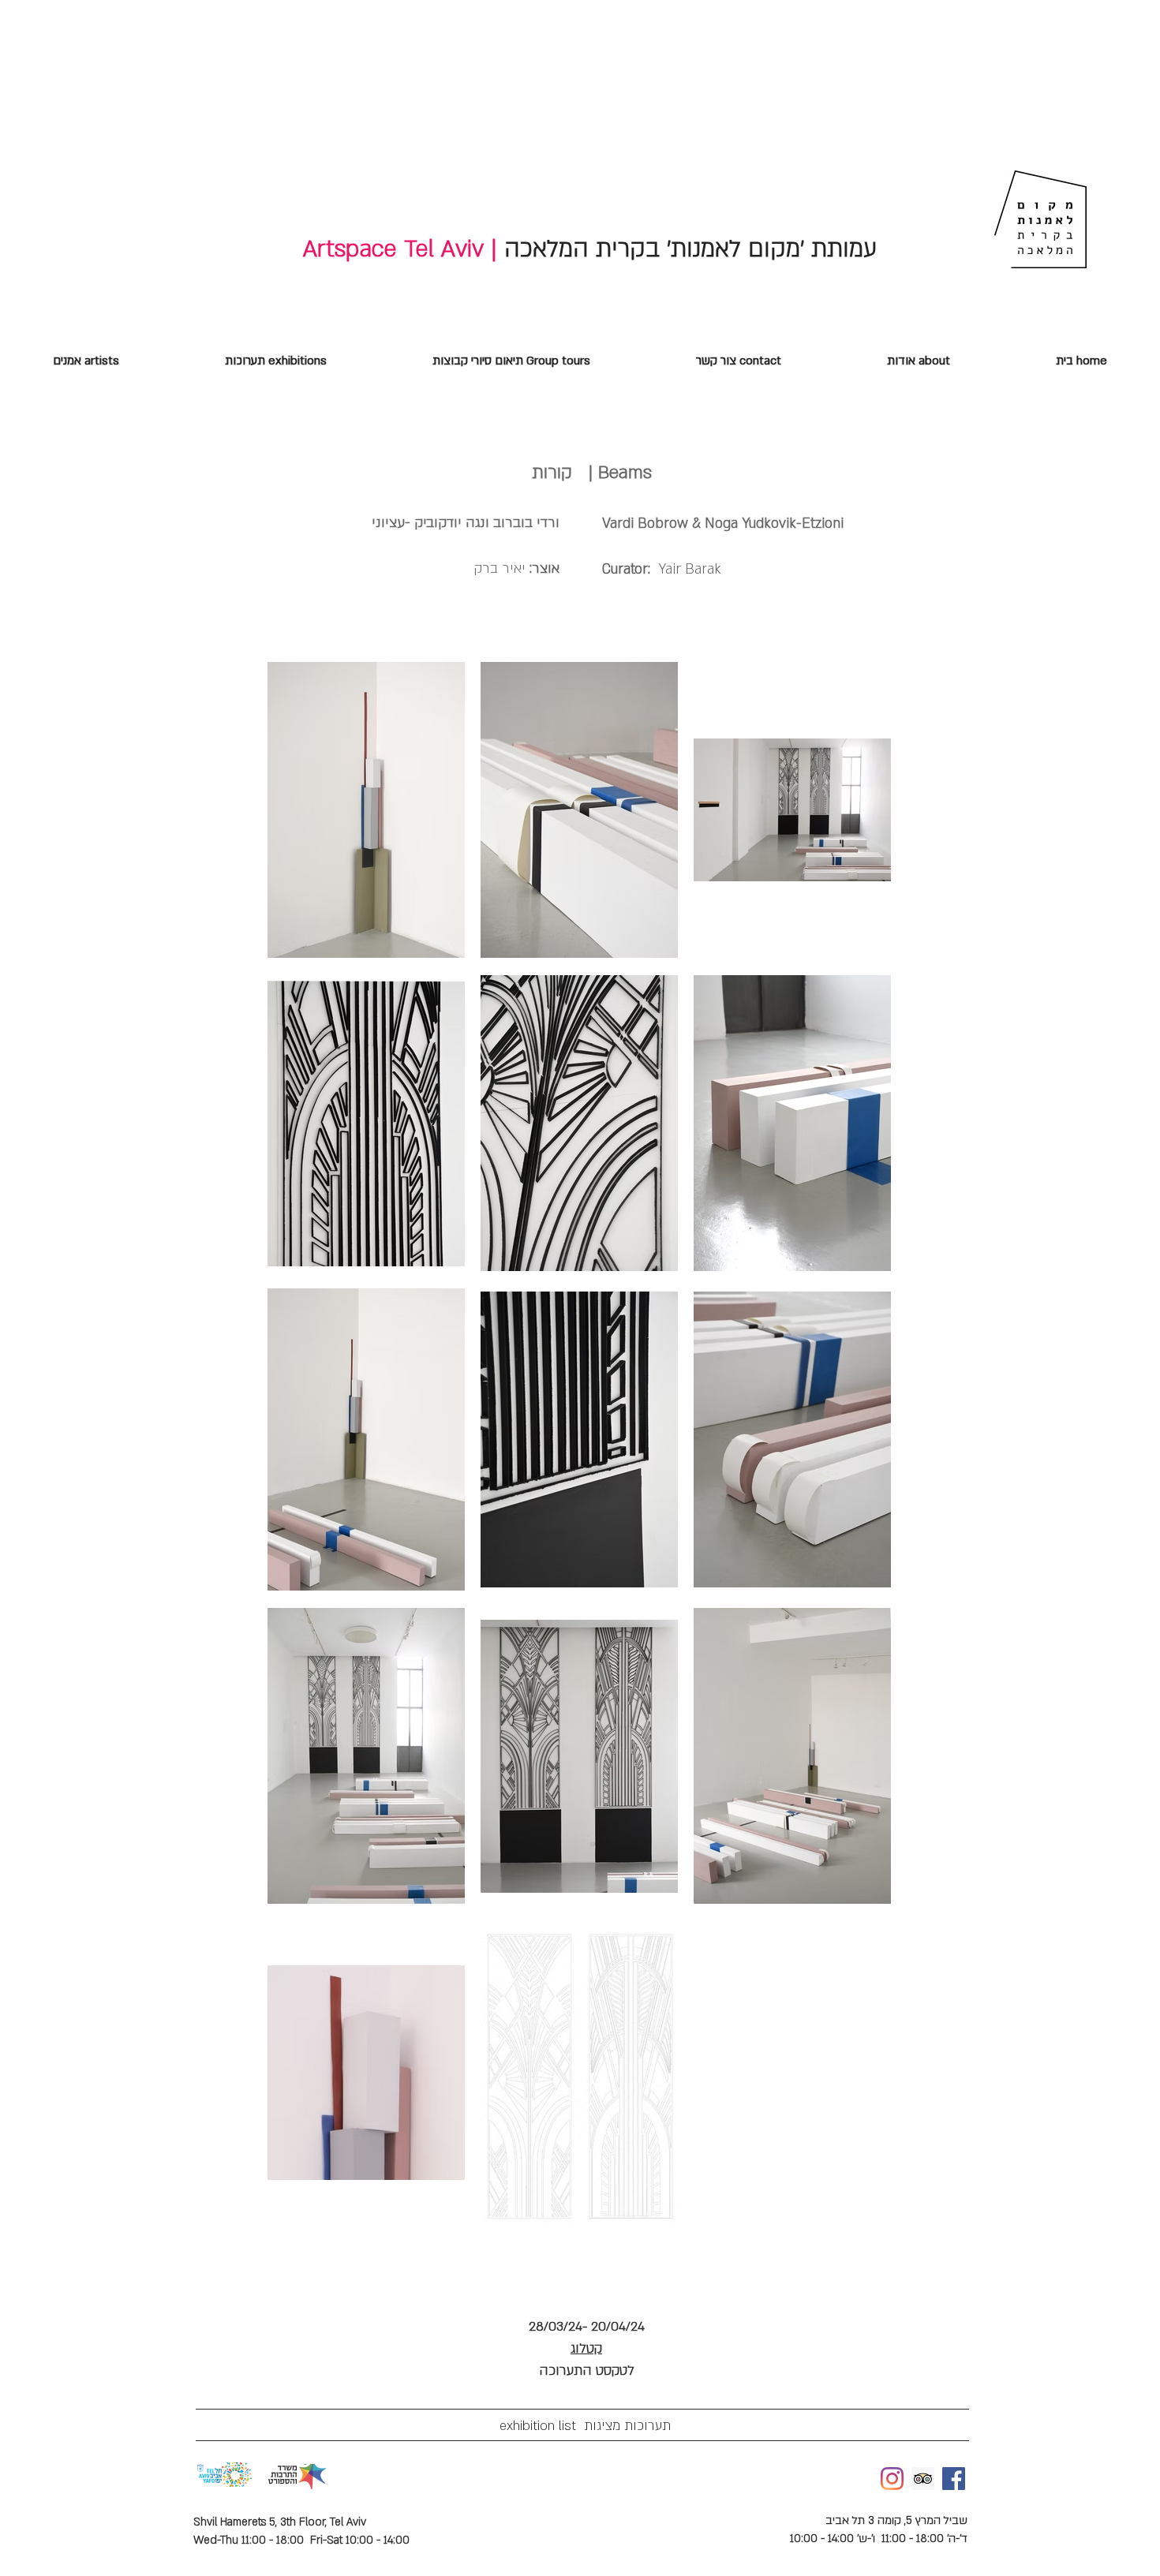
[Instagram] (892, 2479)
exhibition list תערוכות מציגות (575, 2426)
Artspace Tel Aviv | (400, 249)
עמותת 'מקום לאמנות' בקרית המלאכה (687, 249)
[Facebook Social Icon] (954, 2479)
